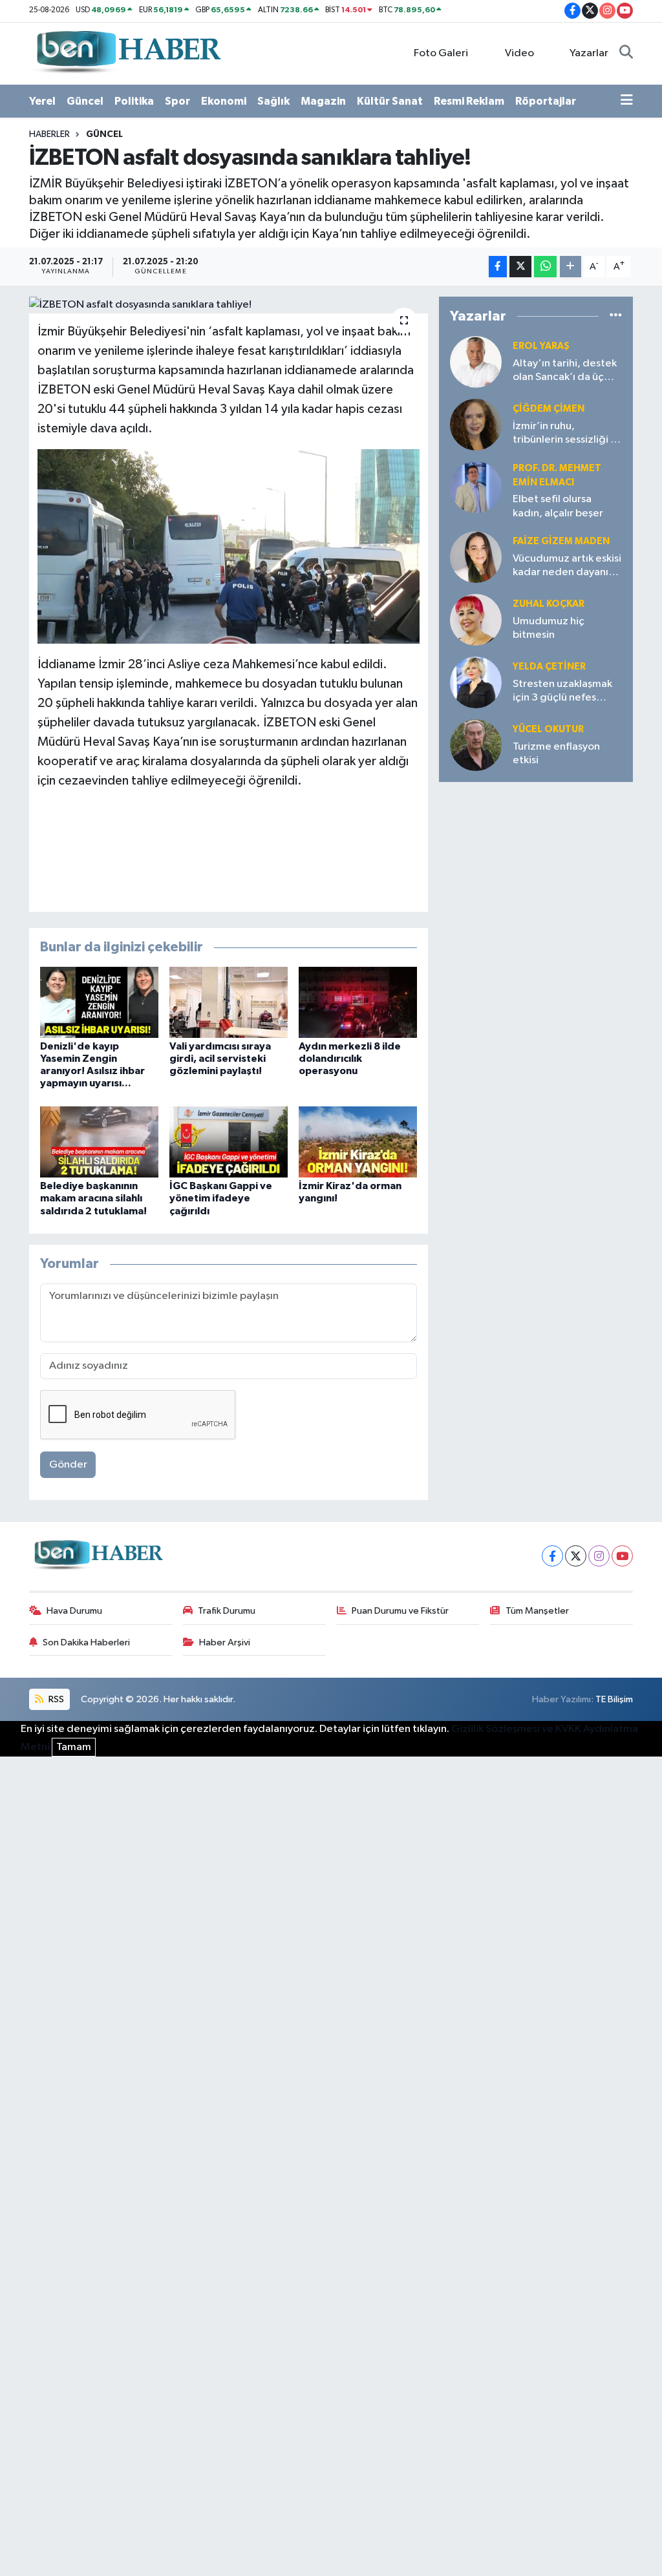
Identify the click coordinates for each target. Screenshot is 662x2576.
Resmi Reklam (469, 101)
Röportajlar (546, 101)
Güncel (85, 101)
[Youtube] (622, 1556)
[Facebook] (552, 1556)
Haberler (49, 134)
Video (519, 53)
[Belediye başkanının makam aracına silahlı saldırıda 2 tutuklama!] (99, 1142)
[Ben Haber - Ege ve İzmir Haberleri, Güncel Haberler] (127, 53)
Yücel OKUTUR (548, 729)
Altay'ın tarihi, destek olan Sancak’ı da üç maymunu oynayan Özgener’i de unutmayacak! (565, 371)
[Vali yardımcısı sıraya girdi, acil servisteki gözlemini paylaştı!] (229, 1002)
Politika (134, 101)
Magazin (323, 101)
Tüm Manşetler (537, 1611)
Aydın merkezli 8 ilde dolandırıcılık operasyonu (350, 1059)
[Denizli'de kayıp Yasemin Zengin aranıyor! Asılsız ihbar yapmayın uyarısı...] (99, 1002)
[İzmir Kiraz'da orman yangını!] (358, 1142)
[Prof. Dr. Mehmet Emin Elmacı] (476, 487)
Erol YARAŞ (541, 346)
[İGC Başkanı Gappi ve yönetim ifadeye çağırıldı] (229, 1142)
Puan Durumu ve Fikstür (400, 1611)
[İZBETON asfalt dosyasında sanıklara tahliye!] (229, 305)
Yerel (42, 101)
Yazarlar (589, 53)
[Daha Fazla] (571, 267)
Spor (177, 101)
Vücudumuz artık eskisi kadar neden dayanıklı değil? (567, 566)
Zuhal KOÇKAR (549, 604)
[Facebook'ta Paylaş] (498, 267)
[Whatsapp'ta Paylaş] (545, 267)
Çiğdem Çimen (549, 409)
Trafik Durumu (227, 1611)
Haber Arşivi (225, 1642)
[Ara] (626, 54)
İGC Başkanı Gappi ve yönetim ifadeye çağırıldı (221, 1198)
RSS (55, 1699)
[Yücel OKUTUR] (476, 745)
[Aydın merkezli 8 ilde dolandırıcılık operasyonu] (358, 1002)
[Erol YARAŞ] (476, 362)
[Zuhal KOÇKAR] (476, 619)
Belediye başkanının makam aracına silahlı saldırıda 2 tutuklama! (93, 1198)
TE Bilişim (614, 1699)
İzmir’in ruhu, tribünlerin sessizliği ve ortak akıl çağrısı (567, 434)
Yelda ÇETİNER (549, 667)
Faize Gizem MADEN (561, 541)
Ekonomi (224, 101)
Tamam (74, 1747)
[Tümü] (616, 316)
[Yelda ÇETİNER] (476, 682)
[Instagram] (599, 1556)
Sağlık (273, 101)
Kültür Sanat (390, 101)
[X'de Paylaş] (520, 267)
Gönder (68, 1465)
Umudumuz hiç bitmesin (549, 628)
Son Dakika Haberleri (86, 1642)
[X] (576, 1556)
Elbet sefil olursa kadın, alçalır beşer (558, 506)
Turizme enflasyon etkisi (556, 754)
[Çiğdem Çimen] (476, 424)
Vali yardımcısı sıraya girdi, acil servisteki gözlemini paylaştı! (220, 1059)
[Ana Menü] (627, 101)
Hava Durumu (74, 1611)
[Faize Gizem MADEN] (476, 557)
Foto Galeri (441, 53)
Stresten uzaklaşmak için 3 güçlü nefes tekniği (562, 692)
